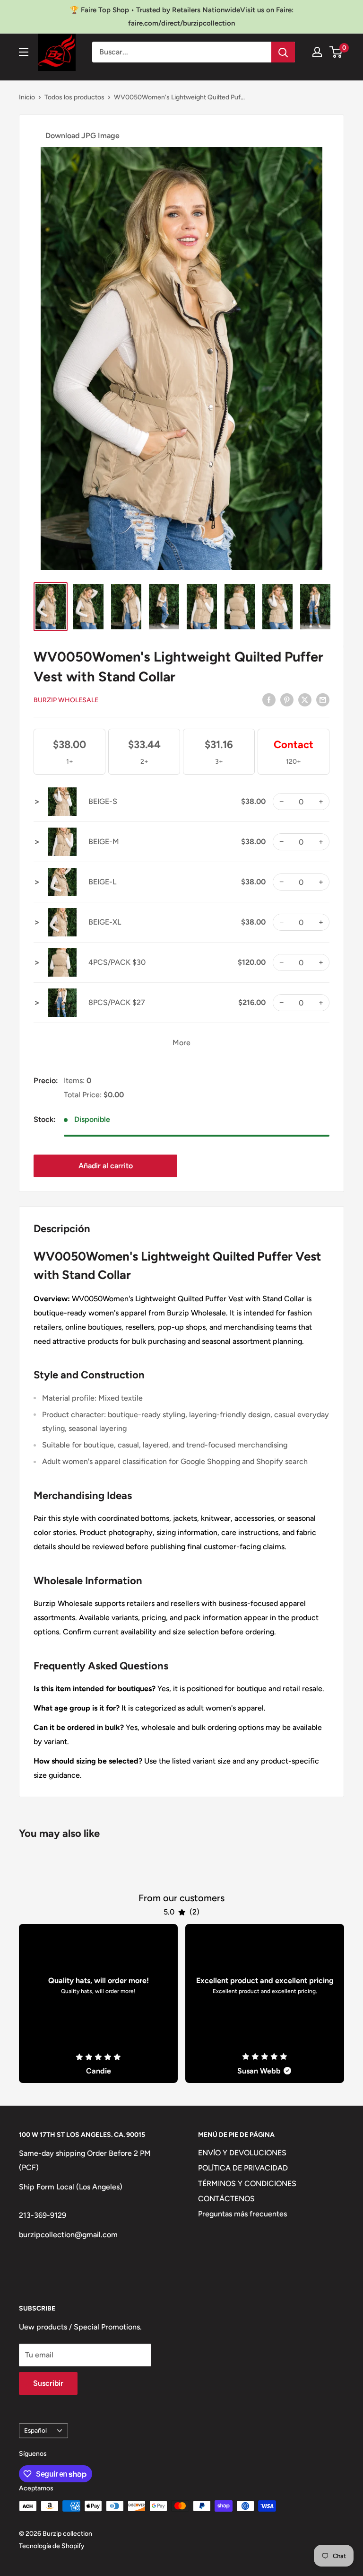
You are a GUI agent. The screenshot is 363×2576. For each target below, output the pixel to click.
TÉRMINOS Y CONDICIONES (247, 2183)
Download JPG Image (82, 136)
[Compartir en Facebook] (269, 699)
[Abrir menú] (24, 52)
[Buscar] (283, 52)
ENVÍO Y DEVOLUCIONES (242, 2153)
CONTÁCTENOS (226, 2199)
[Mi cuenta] (317, 52)
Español (35, 2430)
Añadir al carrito (106, 1166)
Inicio (27, 97)
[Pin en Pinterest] (287, 699)
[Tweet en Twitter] (305, 699)
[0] (336, 52)
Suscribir (48, 2383)
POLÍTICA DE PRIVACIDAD (243, 2168)
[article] (98, 2003)
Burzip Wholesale (66, 700)
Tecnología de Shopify (52, 2546)
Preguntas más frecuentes (242, 2214)
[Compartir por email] (323, 699)
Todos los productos (74, 97)
